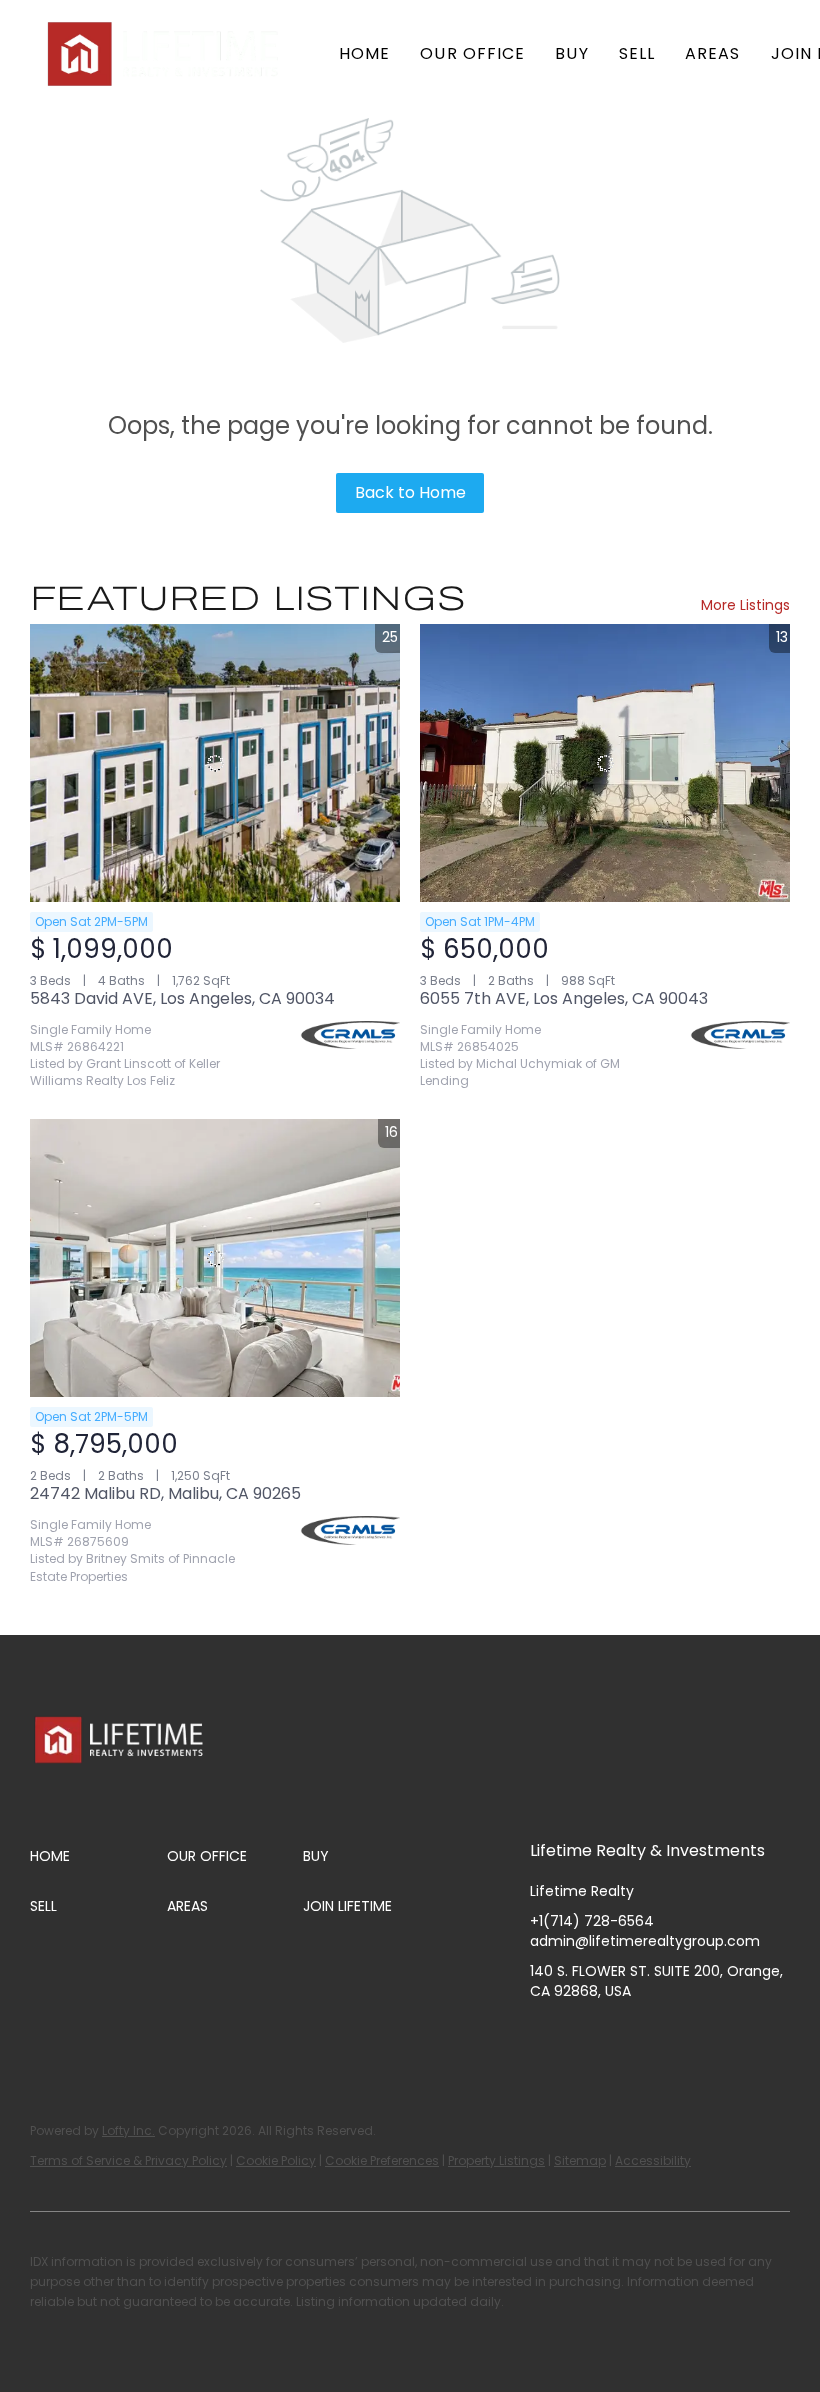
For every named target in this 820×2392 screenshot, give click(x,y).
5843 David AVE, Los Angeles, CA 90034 (182, 998)
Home (364, 53)
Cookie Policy (276, 2160)
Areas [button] (713, 53)
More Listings (745, 605)
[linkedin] (585, 2036)
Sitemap (580, 2160)
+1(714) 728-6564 (592, 1921)
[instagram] (625, 2036)
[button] (165, 54)
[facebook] (545, 2036)
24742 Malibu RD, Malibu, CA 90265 (165, 1493)
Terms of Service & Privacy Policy (128, 2160)
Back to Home (410, 492)
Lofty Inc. (128, 2130)
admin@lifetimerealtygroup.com (645, 1941)
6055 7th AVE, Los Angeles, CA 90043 (564, 998)
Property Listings (496, 2160)
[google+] (745, 2036)
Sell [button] (637, 53)
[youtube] (665, 2036)
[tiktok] (705, 2036)
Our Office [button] (472, 53)
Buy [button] (571, 53)
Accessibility (653, 2160)
